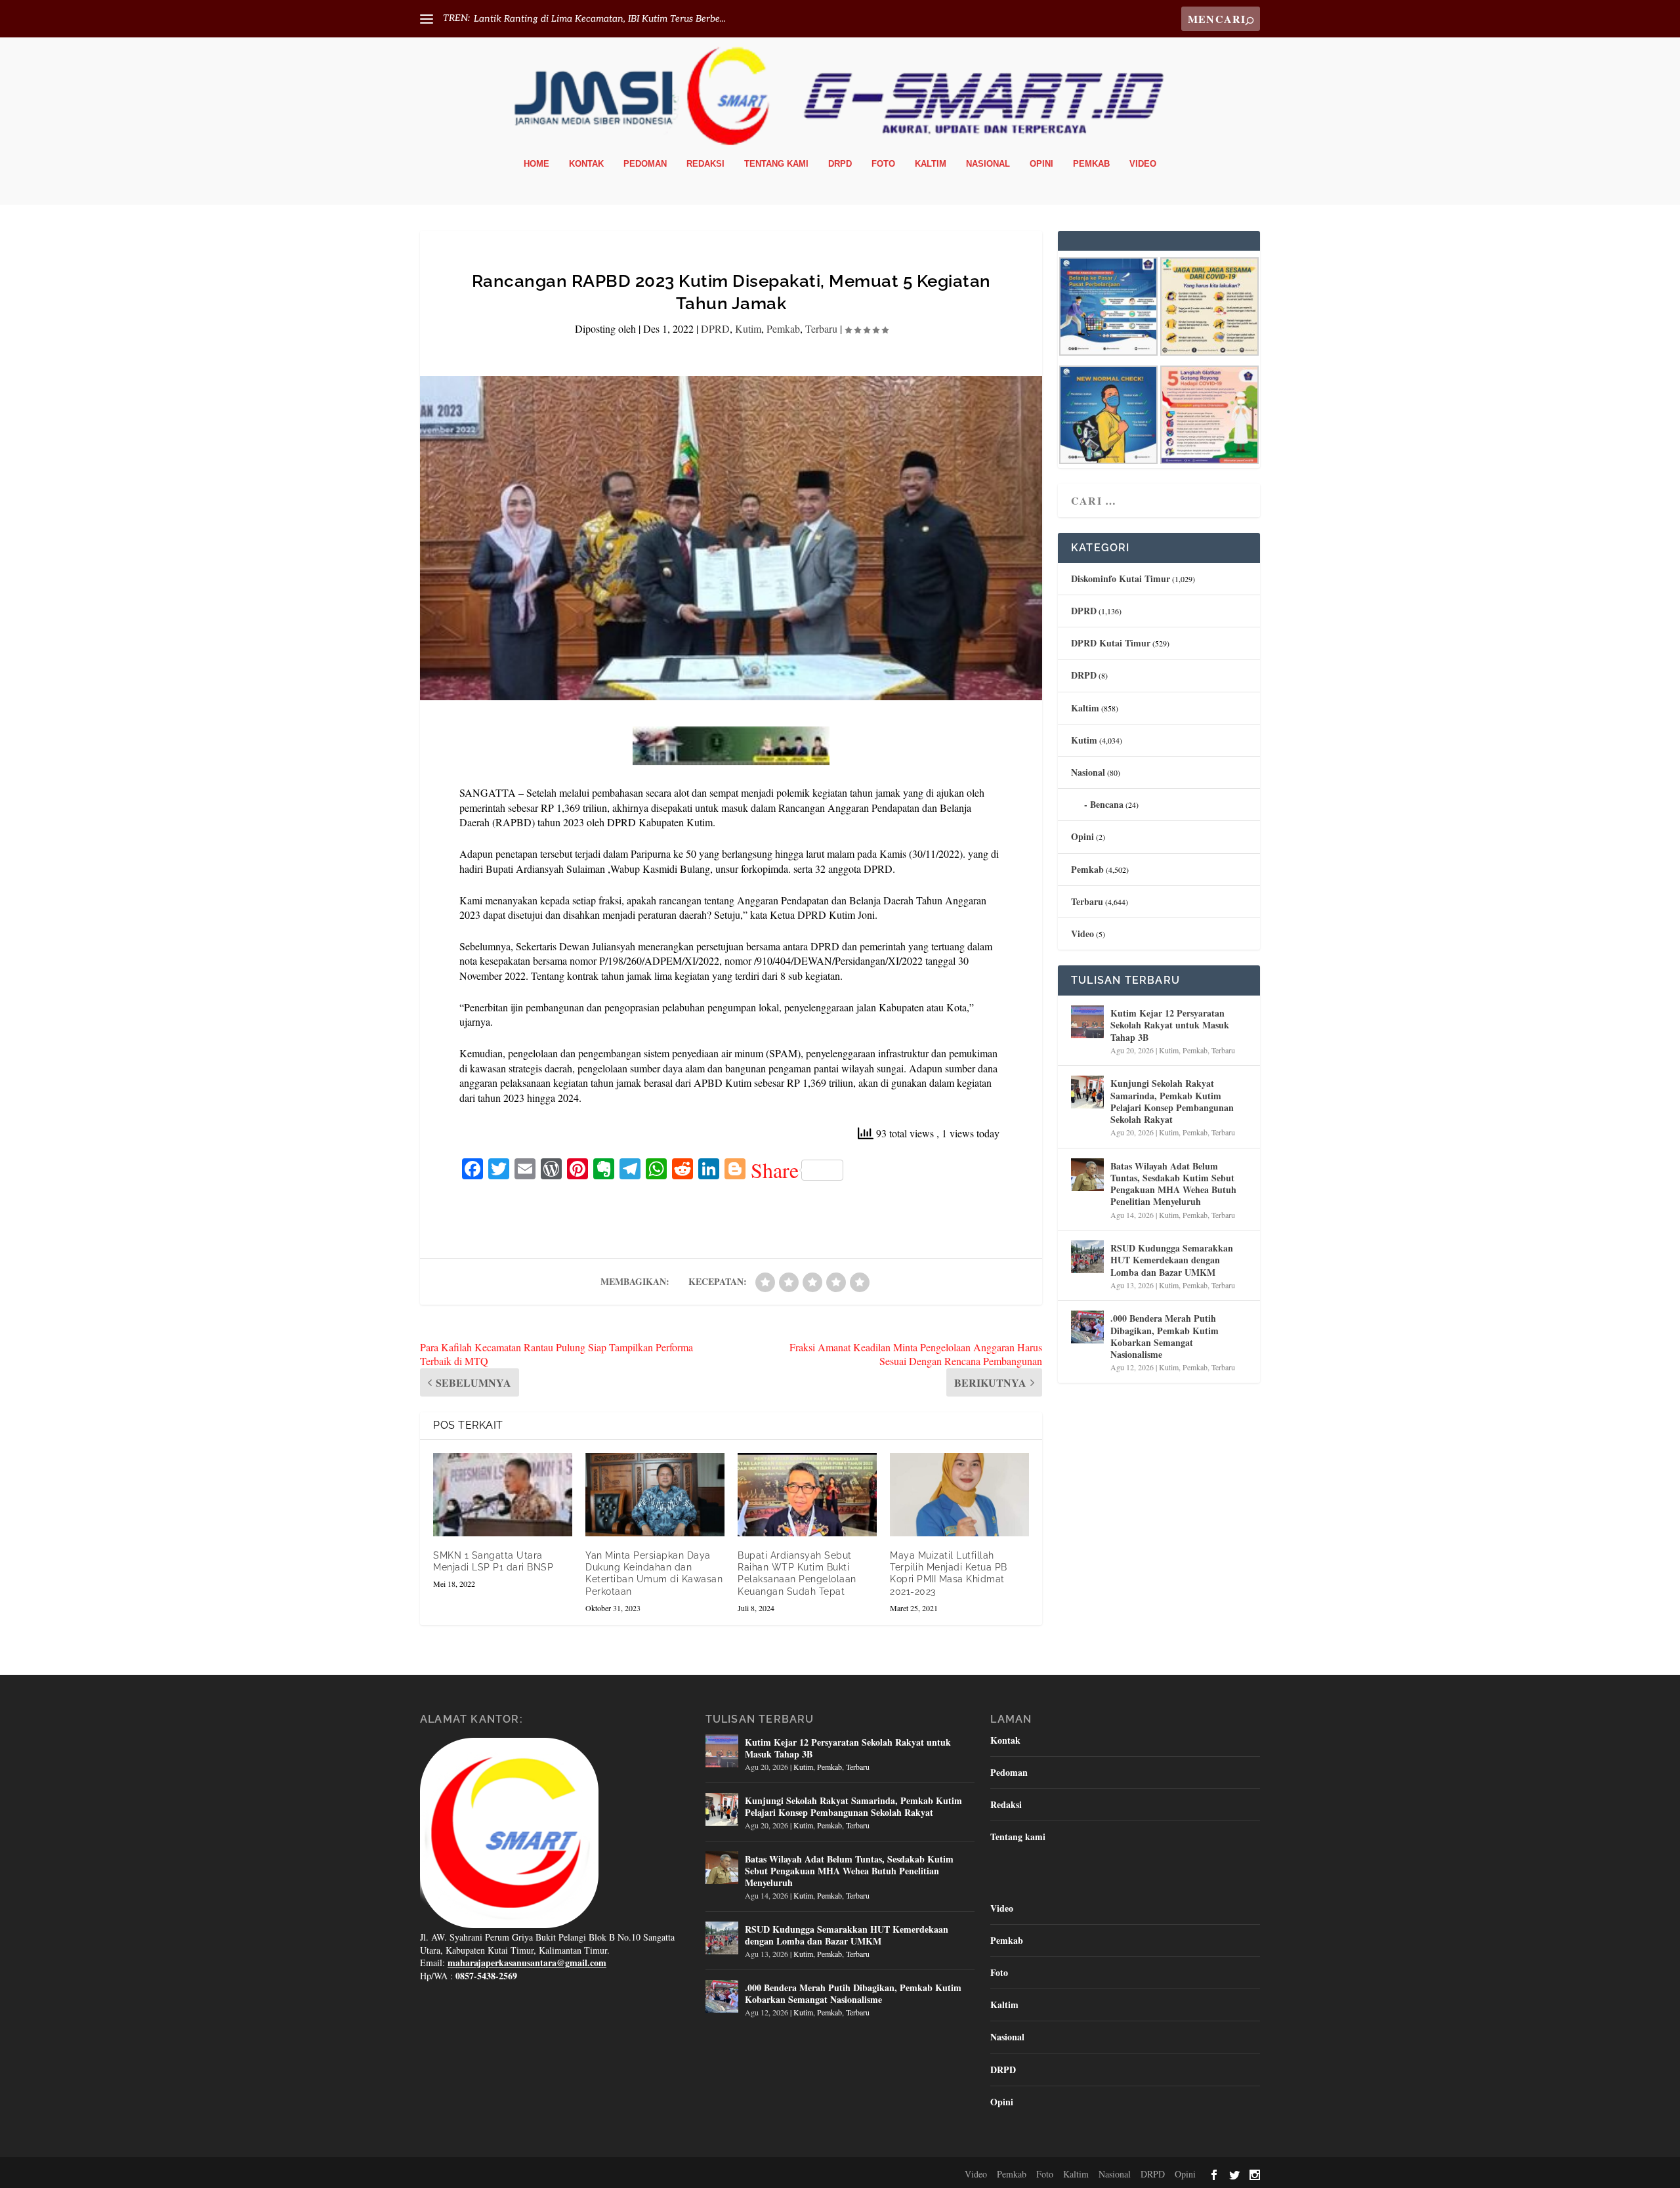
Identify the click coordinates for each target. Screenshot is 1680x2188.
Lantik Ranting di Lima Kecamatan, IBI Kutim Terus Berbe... (600, 19)
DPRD (715, 328)
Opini (1041, 164)
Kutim (748, 328)
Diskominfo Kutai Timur (1121, 579)
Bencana (1107, 804)
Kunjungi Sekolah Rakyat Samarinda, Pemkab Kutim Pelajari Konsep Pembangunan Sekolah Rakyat (1172, 1101)
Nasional (988, 164)
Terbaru (821, 328)
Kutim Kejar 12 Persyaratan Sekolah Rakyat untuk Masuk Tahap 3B (1170, 1025)
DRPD (840, 164)
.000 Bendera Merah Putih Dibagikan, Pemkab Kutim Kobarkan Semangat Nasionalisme (1165, 1336)
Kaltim (931, 164)
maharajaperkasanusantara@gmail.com (527, 1963)
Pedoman (645, 164)
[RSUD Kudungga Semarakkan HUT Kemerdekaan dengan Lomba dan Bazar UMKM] (1087, 1257)
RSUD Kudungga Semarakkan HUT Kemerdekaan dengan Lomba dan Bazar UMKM (1172, 1260)
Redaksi (705, 164)
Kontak (586, 164)
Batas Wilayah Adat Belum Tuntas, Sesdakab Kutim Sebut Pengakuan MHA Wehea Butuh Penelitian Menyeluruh (1173, 1184)
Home (536, 164)
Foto (883, 164)
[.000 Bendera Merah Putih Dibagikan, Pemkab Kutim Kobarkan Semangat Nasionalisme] (1087, 1327)
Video (1143, 164)
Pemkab (1091, 164)
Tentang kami (776, 164)
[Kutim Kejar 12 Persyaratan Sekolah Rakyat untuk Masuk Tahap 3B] (1087, 1022)
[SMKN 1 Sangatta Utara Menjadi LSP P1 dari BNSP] (503, 1495)
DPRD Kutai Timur (1111, 643)
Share (775, 1170)
